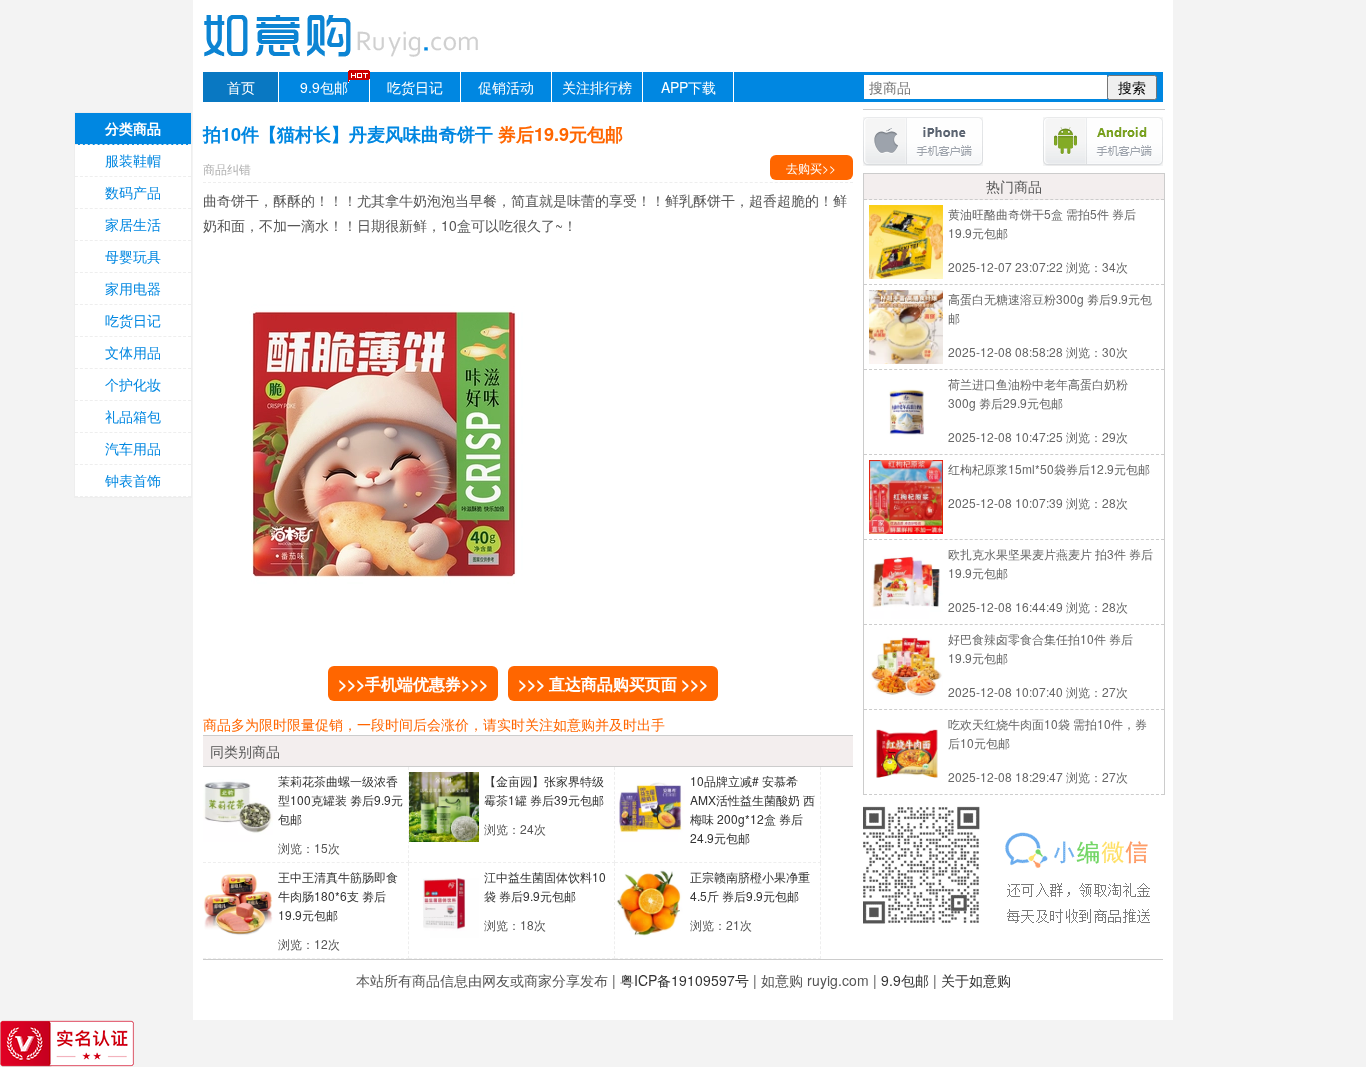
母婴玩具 (133, 256)
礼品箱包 (133, 416)
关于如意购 (976, 980)
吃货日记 (415, 87)
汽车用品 (133, 448)
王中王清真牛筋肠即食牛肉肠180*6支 (338, 895)
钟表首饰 (133, 480)
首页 (241, 87)
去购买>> (811, 167)
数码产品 (133, 192)
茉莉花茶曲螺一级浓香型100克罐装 (340, 799)
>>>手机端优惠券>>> (413, 683)
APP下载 (688, 87)
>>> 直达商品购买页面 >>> (613, 683)
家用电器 (133, 288)
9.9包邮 (324, 87)
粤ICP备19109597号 (684, 980)
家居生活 (133, 224)
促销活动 (506, 87)
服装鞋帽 (133, 160)
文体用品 (133, 352)
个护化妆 (133, 384)
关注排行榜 (597, 87)
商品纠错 (227, 168)
